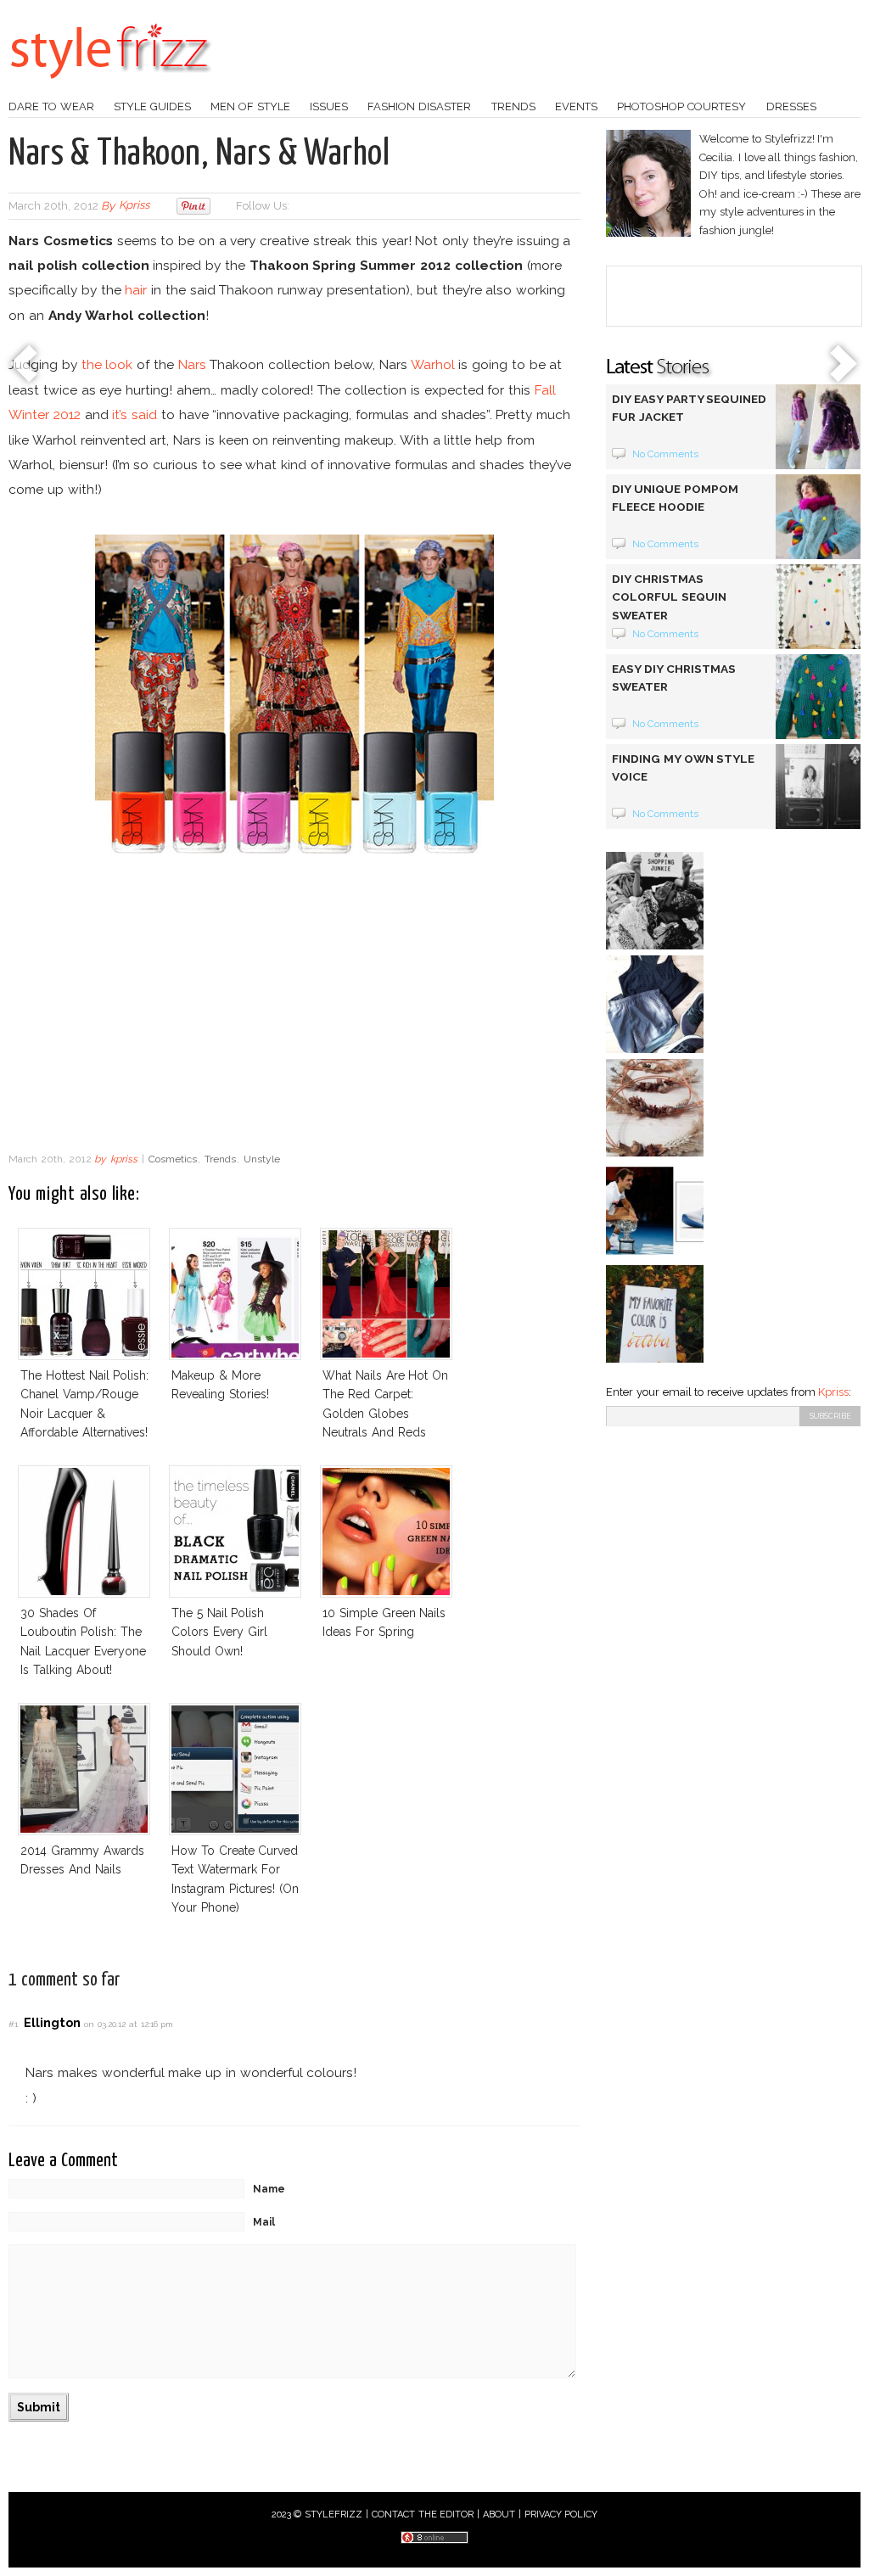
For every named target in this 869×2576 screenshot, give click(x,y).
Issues (329, 106)
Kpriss (833, 1392)
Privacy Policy (561, 2514)
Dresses (791, 106)
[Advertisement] (294, 1008)
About (499, 2514)
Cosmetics (173, 1159)
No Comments (666, 454)
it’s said (135, 414)
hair (136, 290)
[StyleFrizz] (110, 87)
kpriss (134, 206)
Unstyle (262, 1159)
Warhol (433, 364)
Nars (192, 364)
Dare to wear (51, 106)
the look (107, 364)
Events (576, 106)
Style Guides (152, 106)
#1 (13, 2024)
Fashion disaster (419, 106)
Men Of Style (250, 106)
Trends (513, 106)
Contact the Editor (423, 2514)
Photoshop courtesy (681, 106)
